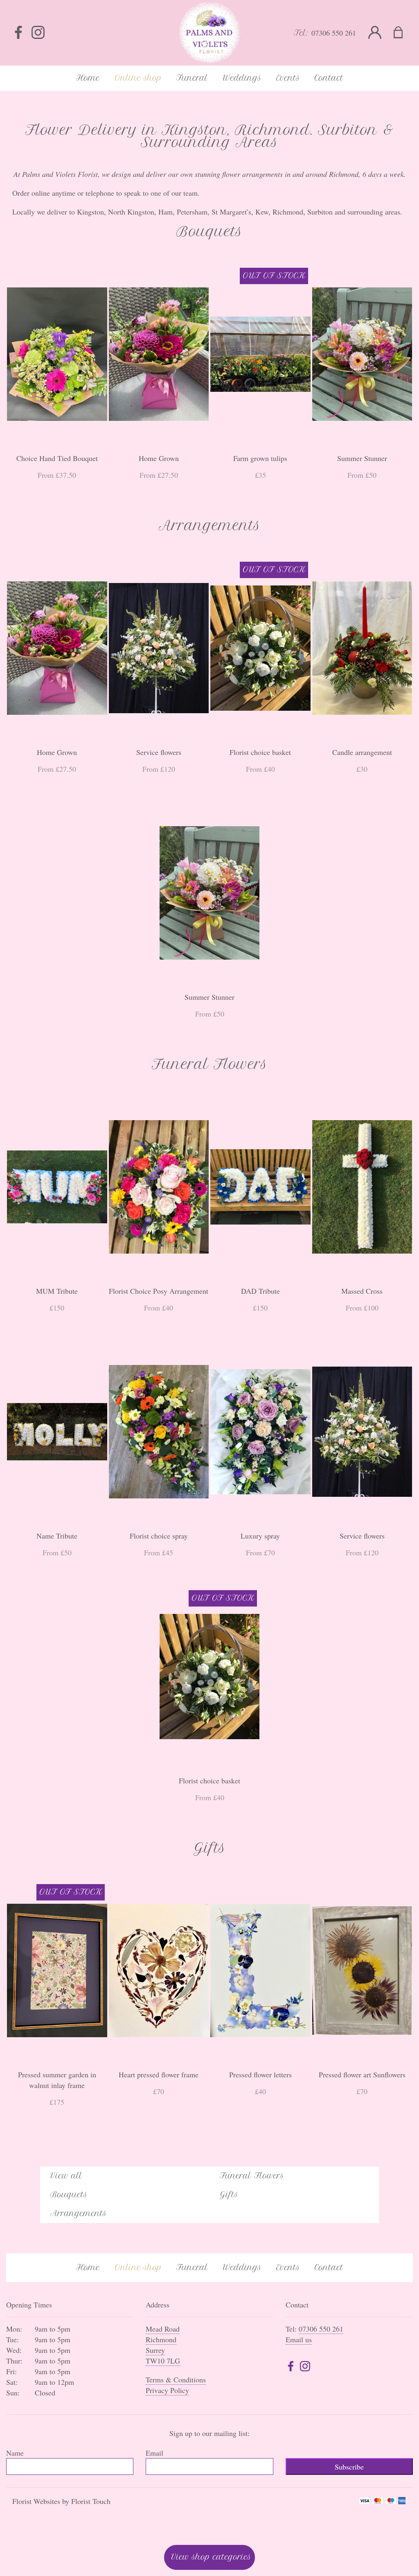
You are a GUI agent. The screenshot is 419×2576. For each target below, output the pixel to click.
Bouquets (69, 2195)
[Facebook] (18, 33)
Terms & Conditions (176, 2379)
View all (66, 2176)
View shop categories (211, 2557)
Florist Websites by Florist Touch (61, 2501)
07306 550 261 (334, 33)
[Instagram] (38, 33)
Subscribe (349, 2467)
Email (154, 2453)
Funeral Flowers (252, 2176)
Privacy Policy (167, 2390)
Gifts (229, 2195)
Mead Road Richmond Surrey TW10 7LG (163, 2345)
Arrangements (79, 2213)
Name (15, 2453)
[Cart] (403, 33)
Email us (299, 2339)
